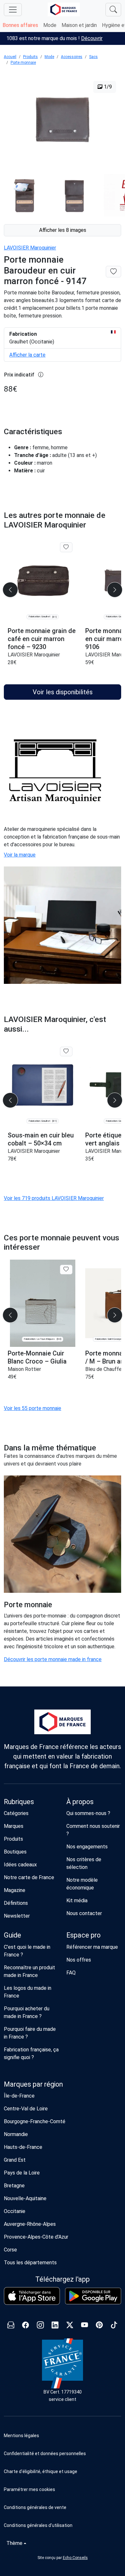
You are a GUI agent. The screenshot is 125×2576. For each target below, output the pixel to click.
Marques (14, 1826)
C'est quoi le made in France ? (27, 1951)
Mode (50, 25)
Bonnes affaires (20, 25)
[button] (63, 2489)
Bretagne (14, 2186)
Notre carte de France (29, 1877)
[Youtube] (85, 2326)
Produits (30, 57)
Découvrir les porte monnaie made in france (53, 1659)
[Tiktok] (114, 2326)
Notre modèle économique (82, 1884)
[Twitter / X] (70, 2326)
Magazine (15, 1890)
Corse (10, 2250)
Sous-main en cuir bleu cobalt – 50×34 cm (41, 1139)
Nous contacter (84, 1913)
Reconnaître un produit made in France (29, 1971)
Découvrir (92, 38)
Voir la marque (20, 855)
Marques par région (33, 2084)
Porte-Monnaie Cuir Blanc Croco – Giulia (37, 1357)
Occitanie (15, 2211)
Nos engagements (87, 1847)
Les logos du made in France (28, 1992)
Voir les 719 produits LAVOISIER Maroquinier (54, 1198)
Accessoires (72, 57)
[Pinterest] (99, 2326)
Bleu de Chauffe (104, 1369)
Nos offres (79, 1960)
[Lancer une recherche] (113, 10)
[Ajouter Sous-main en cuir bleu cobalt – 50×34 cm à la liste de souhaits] (66, 1052)
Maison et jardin (79, 25)
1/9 (107, 87)
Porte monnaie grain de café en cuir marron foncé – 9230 (42, 639)
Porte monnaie (23, 63)
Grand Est (15, 2160)
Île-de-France (19, 2096)
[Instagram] (40, 2326)
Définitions (16, 1903)
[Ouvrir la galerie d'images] (63, 121)
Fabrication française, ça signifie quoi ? (31, 2053)
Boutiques (15, 1852)
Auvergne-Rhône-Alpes (30, 2224)
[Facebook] (26, 2326)
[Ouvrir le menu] (13, 10)
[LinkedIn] (55, 2326)
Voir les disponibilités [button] (63, 692)
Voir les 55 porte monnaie (33, 1408)
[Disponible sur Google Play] (93, 2296)
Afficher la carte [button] (27, 355)
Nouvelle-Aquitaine (25, 2198)
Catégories (16, 1813)
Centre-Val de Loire (26, 2109)
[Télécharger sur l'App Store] (32, 2296)
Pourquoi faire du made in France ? (30, 2033)
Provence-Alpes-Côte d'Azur (36, 2237)
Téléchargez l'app (63, 2279)
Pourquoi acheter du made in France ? (27, 2012)
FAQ (71, 1973)
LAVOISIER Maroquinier (30, 248)
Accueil (10, 57)
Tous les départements (30, 2263)
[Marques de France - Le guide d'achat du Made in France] (64, 9)
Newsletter (17, 1916)
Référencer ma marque (92, 1947)
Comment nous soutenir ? (93, 1830)
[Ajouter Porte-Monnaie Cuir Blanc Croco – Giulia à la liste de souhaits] (66, 1270)
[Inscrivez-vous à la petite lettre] (11, 2326)
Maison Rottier (24, 1369)
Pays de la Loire (22, 2173)
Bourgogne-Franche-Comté (35, 2121)
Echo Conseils (75, 2558)
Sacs (93, 57)
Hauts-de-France (23, 2147)
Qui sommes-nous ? (88, 1813)
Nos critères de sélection (84, 1863)
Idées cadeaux (20, 1865)
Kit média (77, 1900)
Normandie (16, 2134)
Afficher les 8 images (63, 230)
